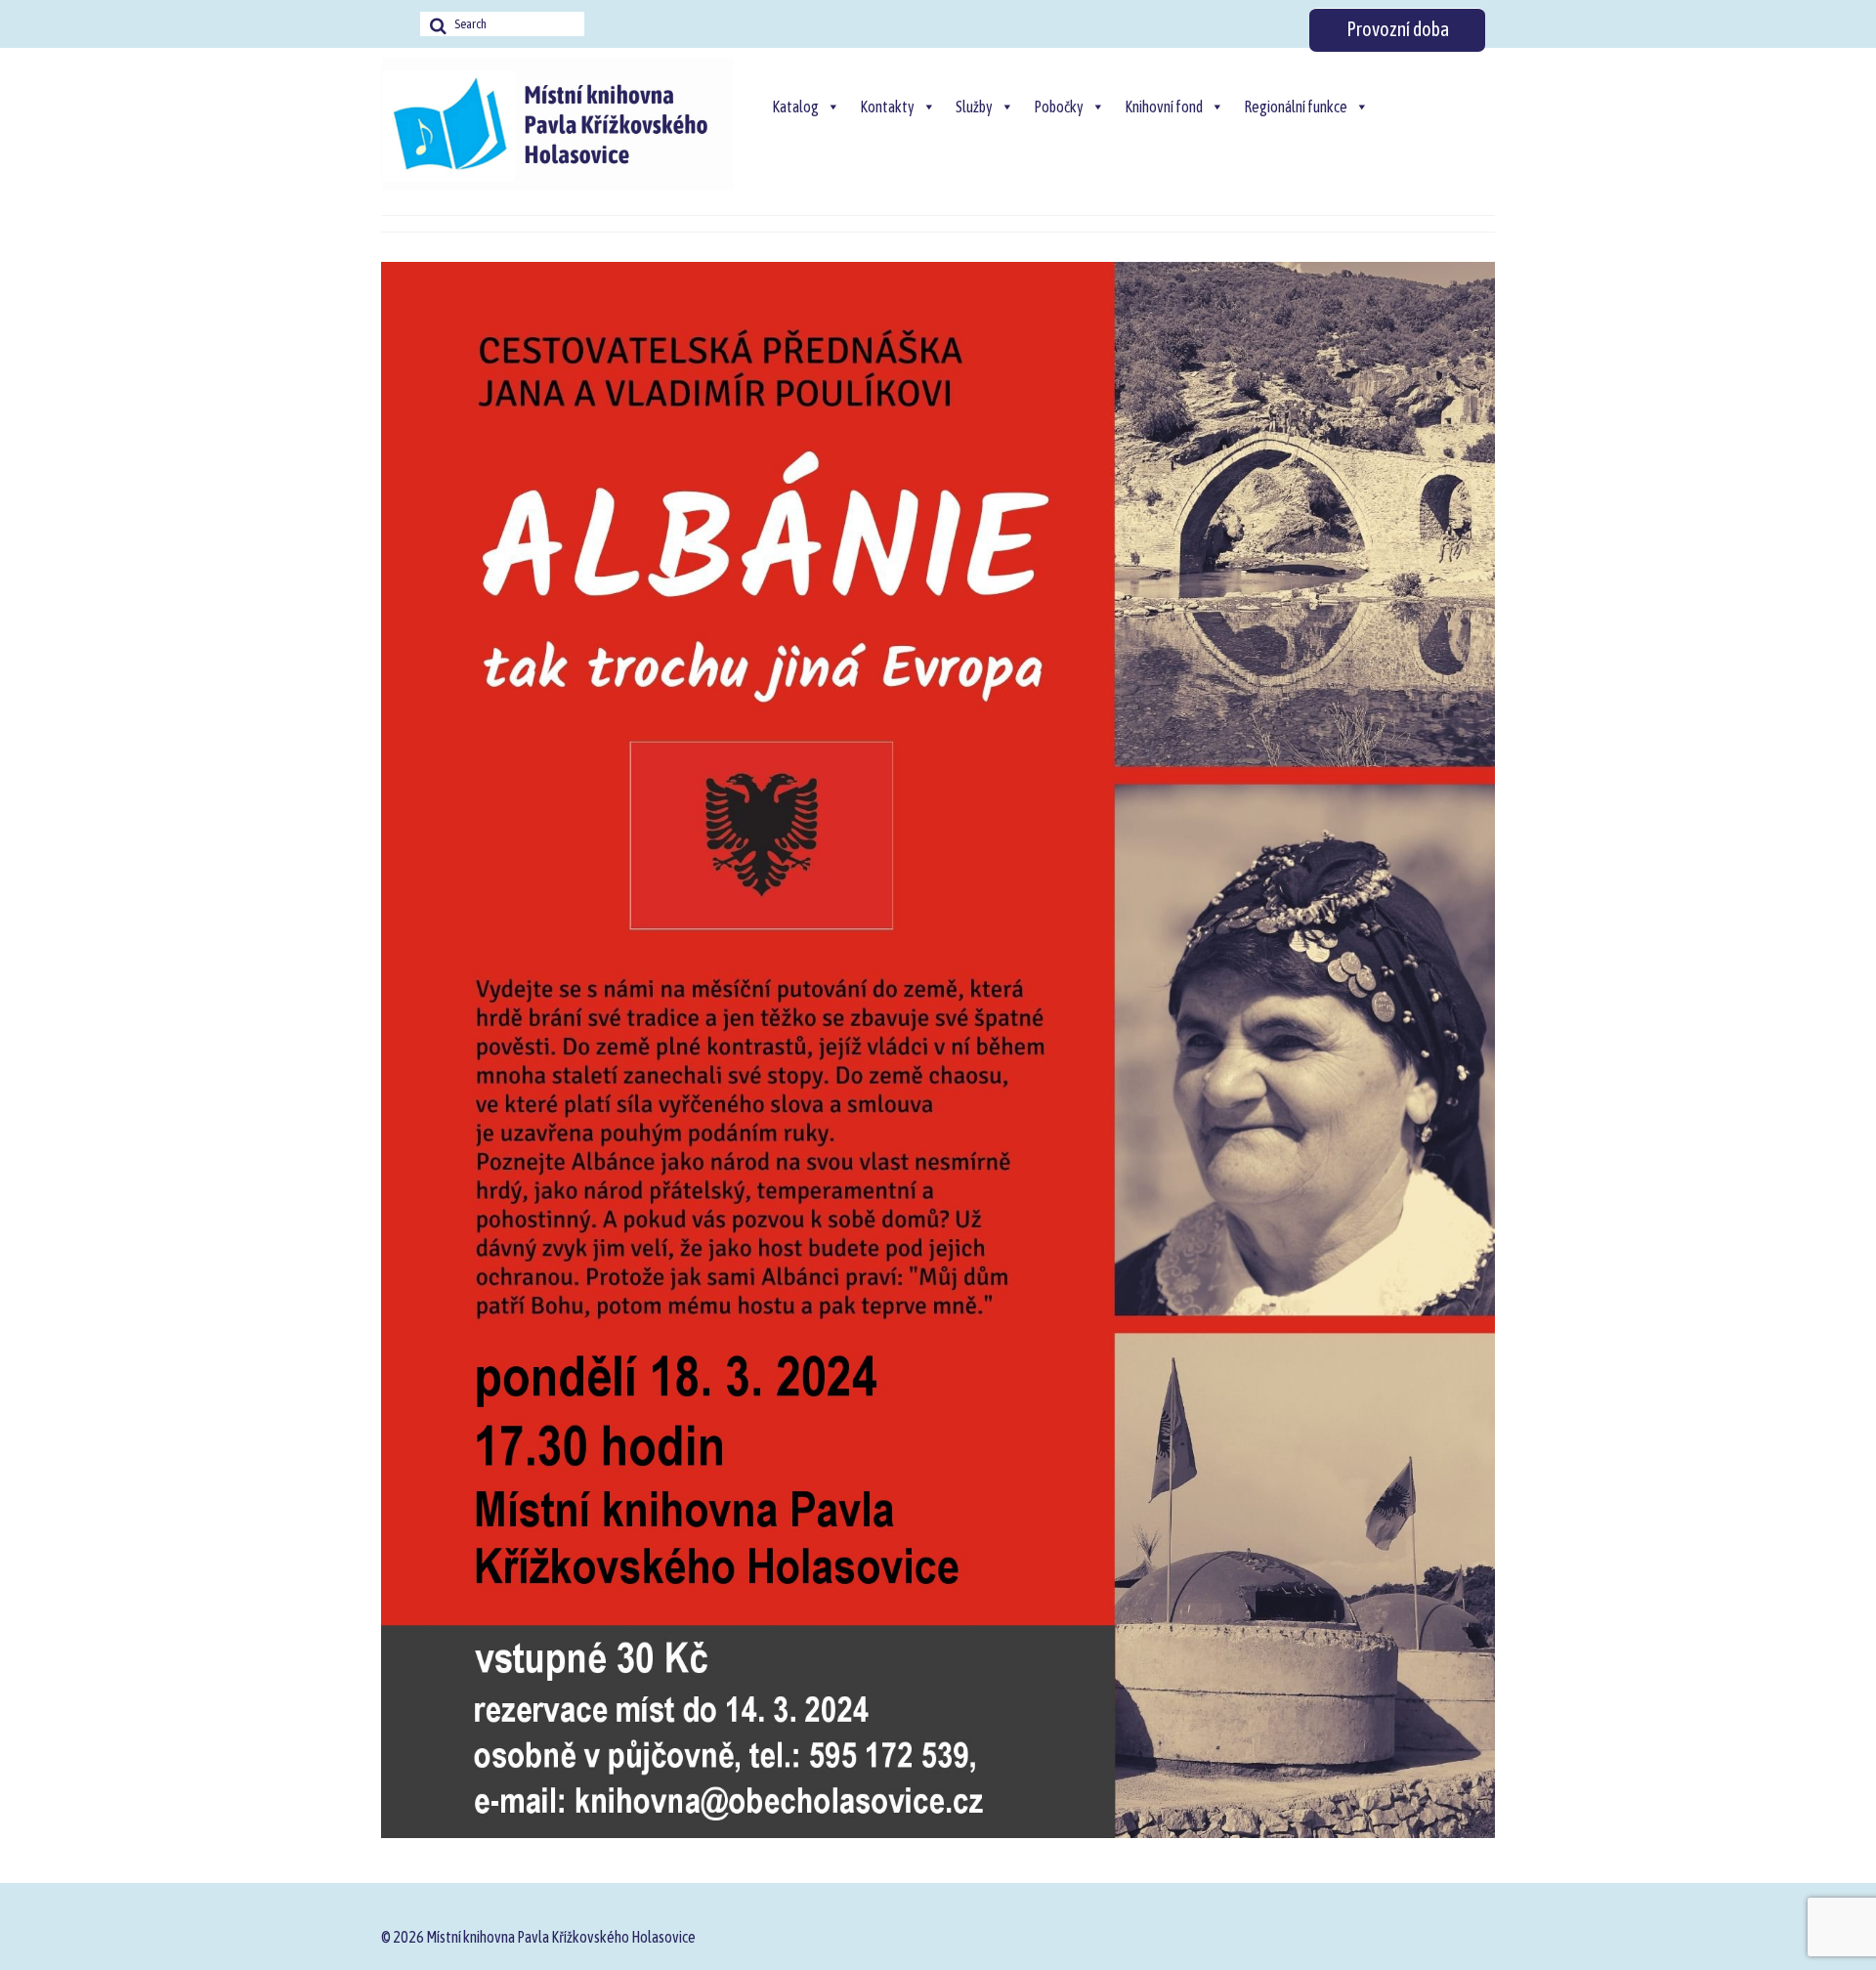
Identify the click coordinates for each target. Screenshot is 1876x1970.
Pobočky (1059, 107)
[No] (1852, 1934)
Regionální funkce (1296, 107)
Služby (974, 107)
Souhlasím (1187, 1933)
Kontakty (887, 107)
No (1268, 1933)
